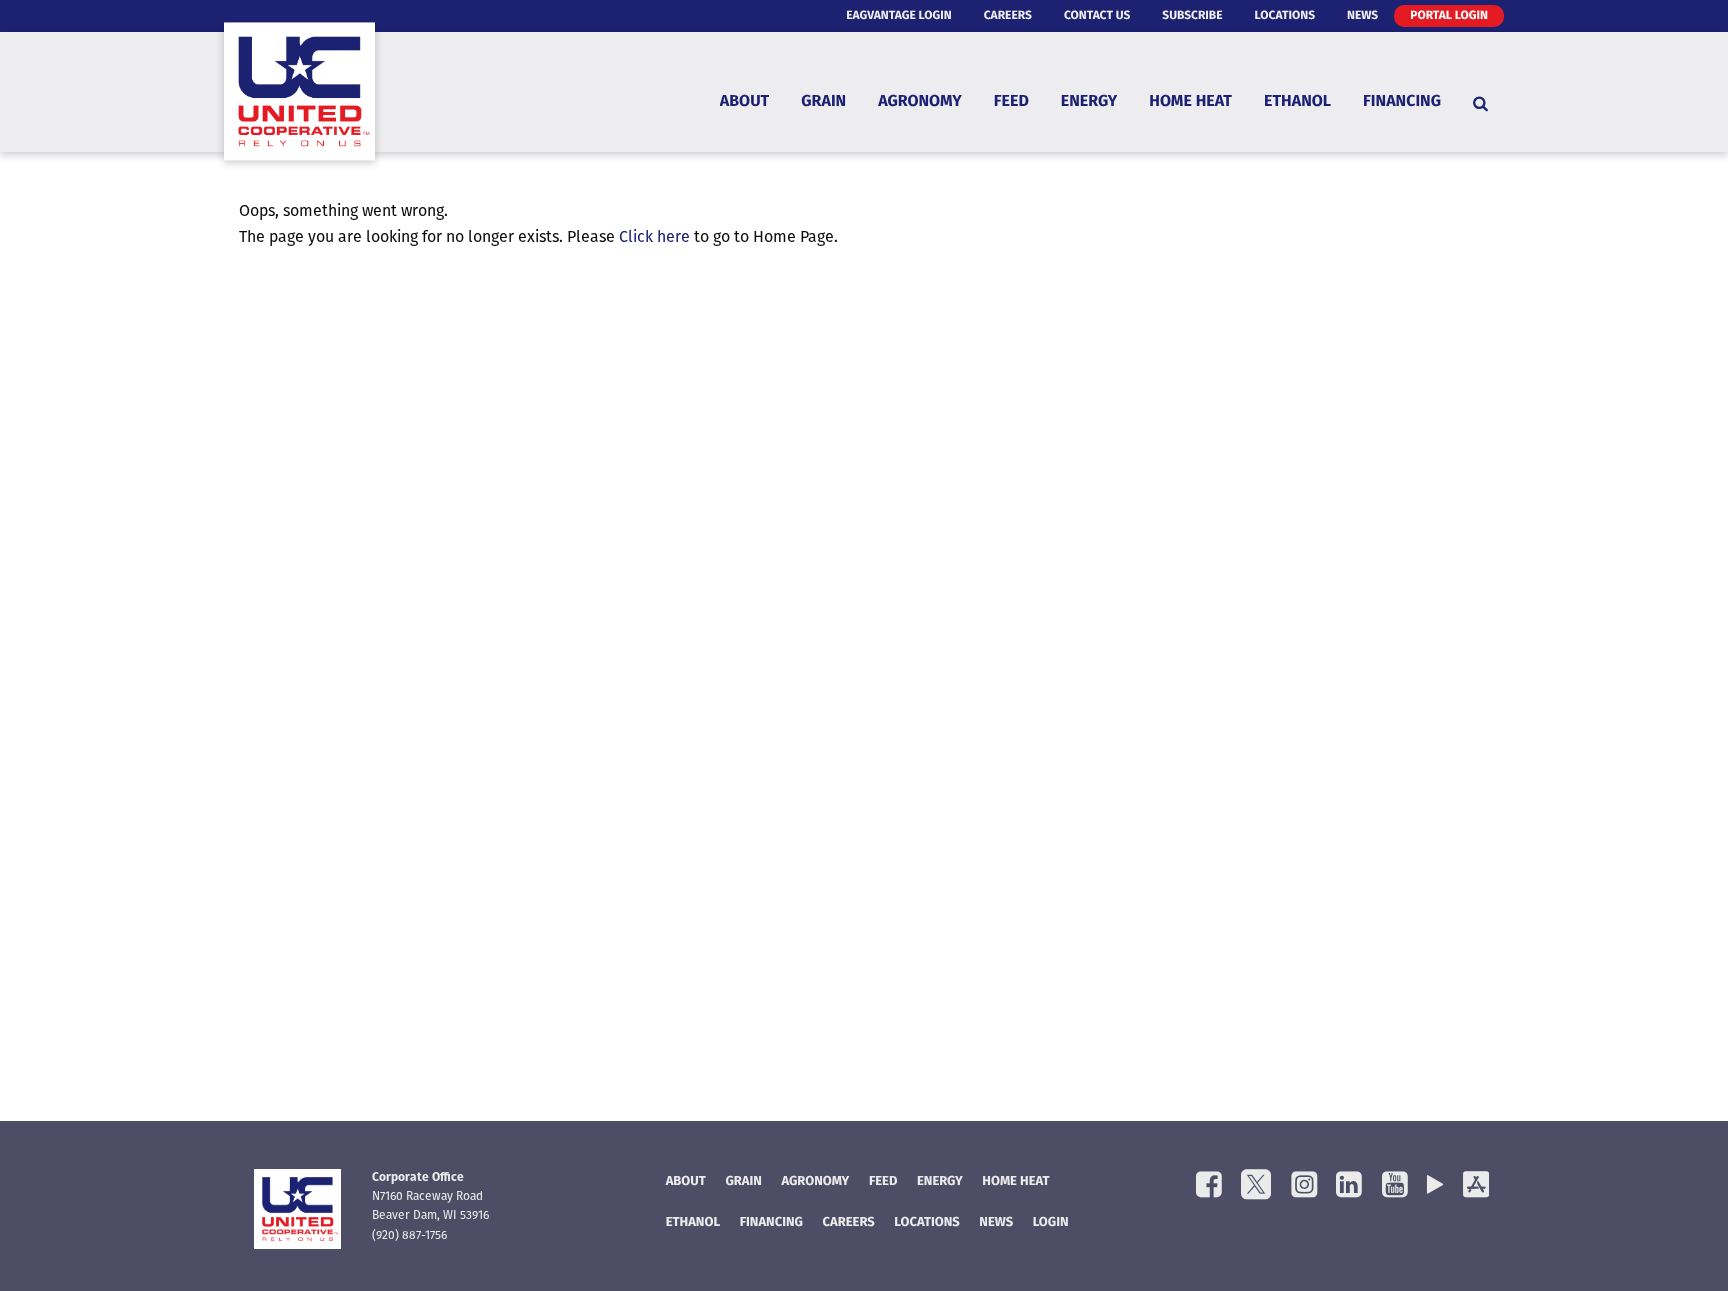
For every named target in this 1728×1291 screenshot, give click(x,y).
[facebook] (1209, 1186)
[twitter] (1256, 1186)
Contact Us (1097, 16)
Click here (654, 238)
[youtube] (1395, 1186)
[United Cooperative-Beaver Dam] (299, 103)
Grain (823, 103)
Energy (1089, 103)
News (1362, 16)
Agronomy (920, 103)
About (744, 103)
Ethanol (1297, 103)
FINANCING (771, 1223)
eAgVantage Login (899, 16)
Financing (1402, 103)
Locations (1285, 16)
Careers (1008, 16)
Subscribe (1192, 16)
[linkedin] (1349, 1186)
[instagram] (1304, 1186)
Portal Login (1449, 16)
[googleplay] (1435, 1186)
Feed (1011, 103)
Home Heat (1190, 103)
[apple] (1476, 1186)
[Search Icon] (1480, 103)
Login (1051, 1223)
